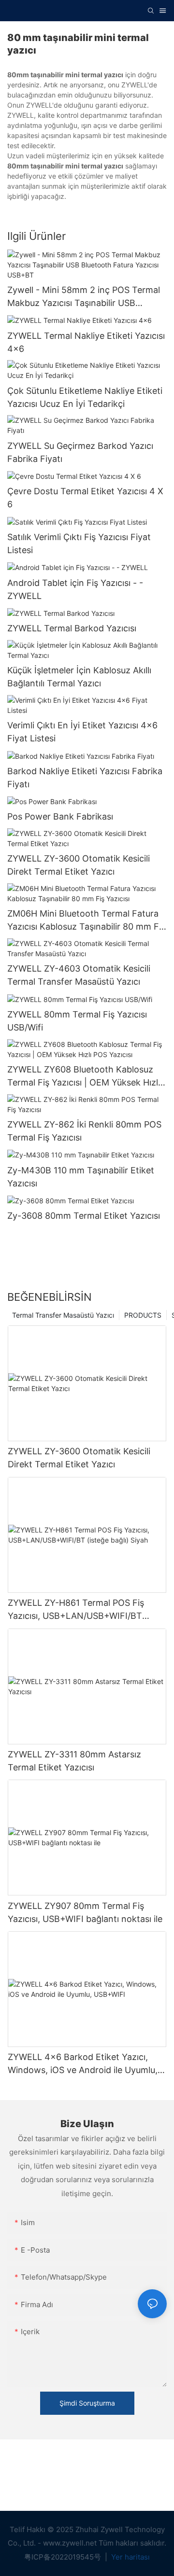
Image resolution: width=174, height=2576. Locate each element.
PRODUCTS (143, 1315)
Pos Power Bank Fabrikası (60, 816)
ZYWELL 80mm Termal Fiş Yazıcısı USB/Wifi (77, 1021)
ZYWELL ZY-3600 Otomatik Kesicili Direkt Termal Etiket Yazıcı (79, 865)
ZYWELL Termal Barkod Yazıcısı (72, 628)
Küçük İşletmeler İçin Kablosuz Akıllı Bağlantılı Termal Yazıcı (79, 677)
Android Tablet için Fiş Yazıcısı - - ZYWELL (75, 589)
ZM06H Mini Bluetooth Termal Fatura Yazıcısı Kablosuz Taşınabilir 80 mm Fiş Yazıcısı (86, 921)
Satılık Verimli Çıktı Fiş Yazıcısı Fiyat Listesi (79, 543)
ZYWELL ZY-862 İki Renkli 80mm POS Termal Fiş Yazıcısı (84, 1131)
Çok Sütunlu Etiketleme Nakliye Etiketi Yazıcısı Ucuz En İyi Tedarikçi (85, 397)
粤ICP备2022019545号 (64, 2557)
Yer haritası (130, 2557)
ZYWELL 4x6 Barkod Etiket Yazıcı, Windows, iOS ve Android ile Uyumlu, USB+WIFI (83, 2064)
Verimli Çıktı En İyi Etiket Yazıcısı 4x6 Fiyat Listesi (82, 732)
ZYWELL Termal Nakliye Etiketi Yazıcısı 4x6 (86, 342)
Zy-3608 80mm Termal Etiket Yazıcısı (84, 1216)
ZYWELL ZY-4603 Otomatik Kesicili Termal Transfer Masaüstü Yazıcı (79, 975)
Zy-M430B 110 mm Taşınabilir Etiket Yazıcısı (81, 1177)
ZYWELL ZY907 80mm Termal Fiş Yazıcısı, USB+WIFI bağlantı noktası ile (85, 1912)
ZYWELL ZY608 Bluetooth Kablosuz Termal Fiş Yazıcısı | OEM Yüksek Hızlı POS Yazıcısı (84, 1077)
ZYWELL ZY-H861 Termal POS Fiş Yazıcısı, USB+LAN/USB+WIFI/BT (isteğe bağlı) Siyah (76, 1610)
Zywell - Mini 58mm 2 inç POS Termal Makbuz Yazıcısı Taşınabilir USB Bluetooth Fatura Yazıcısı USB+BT (84, 297)
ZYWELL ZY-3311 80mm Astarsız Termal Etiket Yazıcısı (74, 1761)
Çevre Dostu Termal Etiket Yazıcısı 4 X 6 (85, 498)
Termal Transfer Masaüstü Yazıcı (63, 1315)
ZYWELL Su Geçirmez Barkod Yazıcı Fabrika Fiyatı (80, 452)
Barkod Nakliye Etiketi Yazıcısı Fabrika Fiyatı (85, 778)
